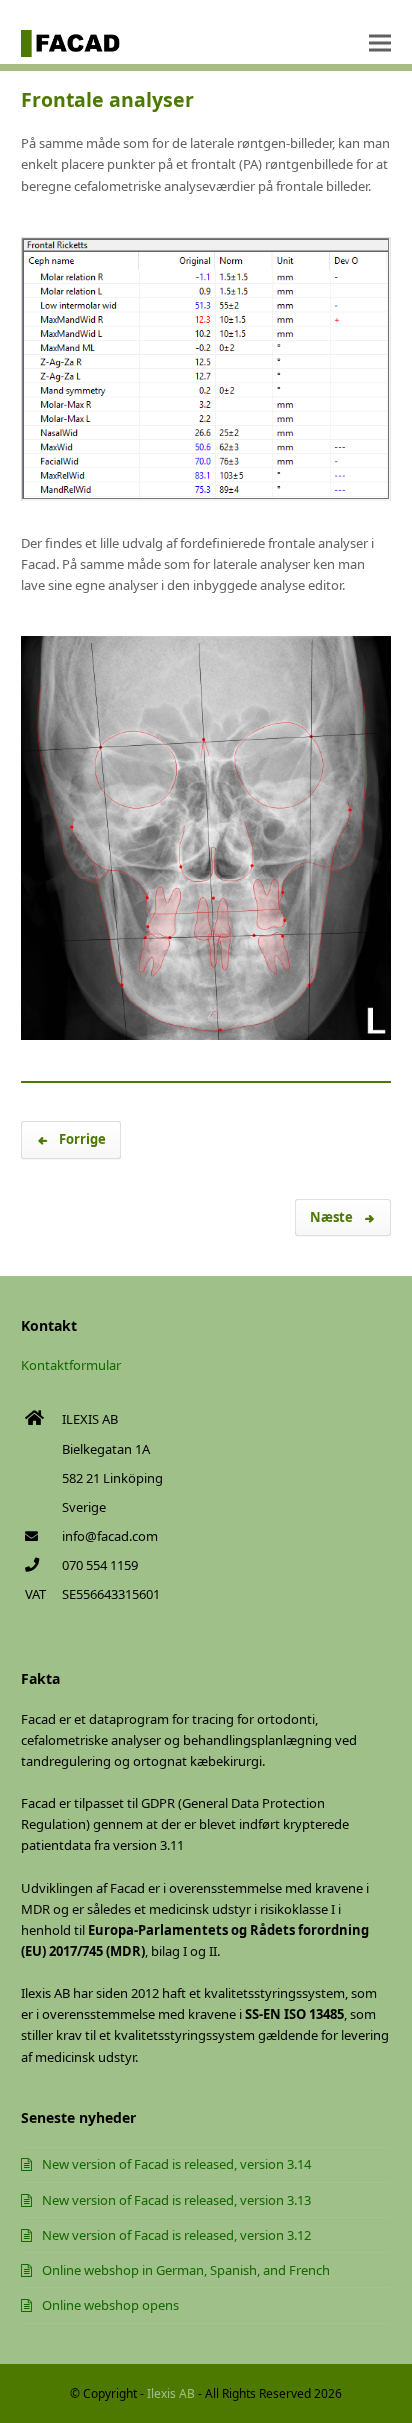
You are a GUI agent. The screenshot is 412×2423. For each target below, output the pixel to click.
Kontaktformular (71, 1365)
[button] (380, 43)
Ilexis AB (171, 2393)
